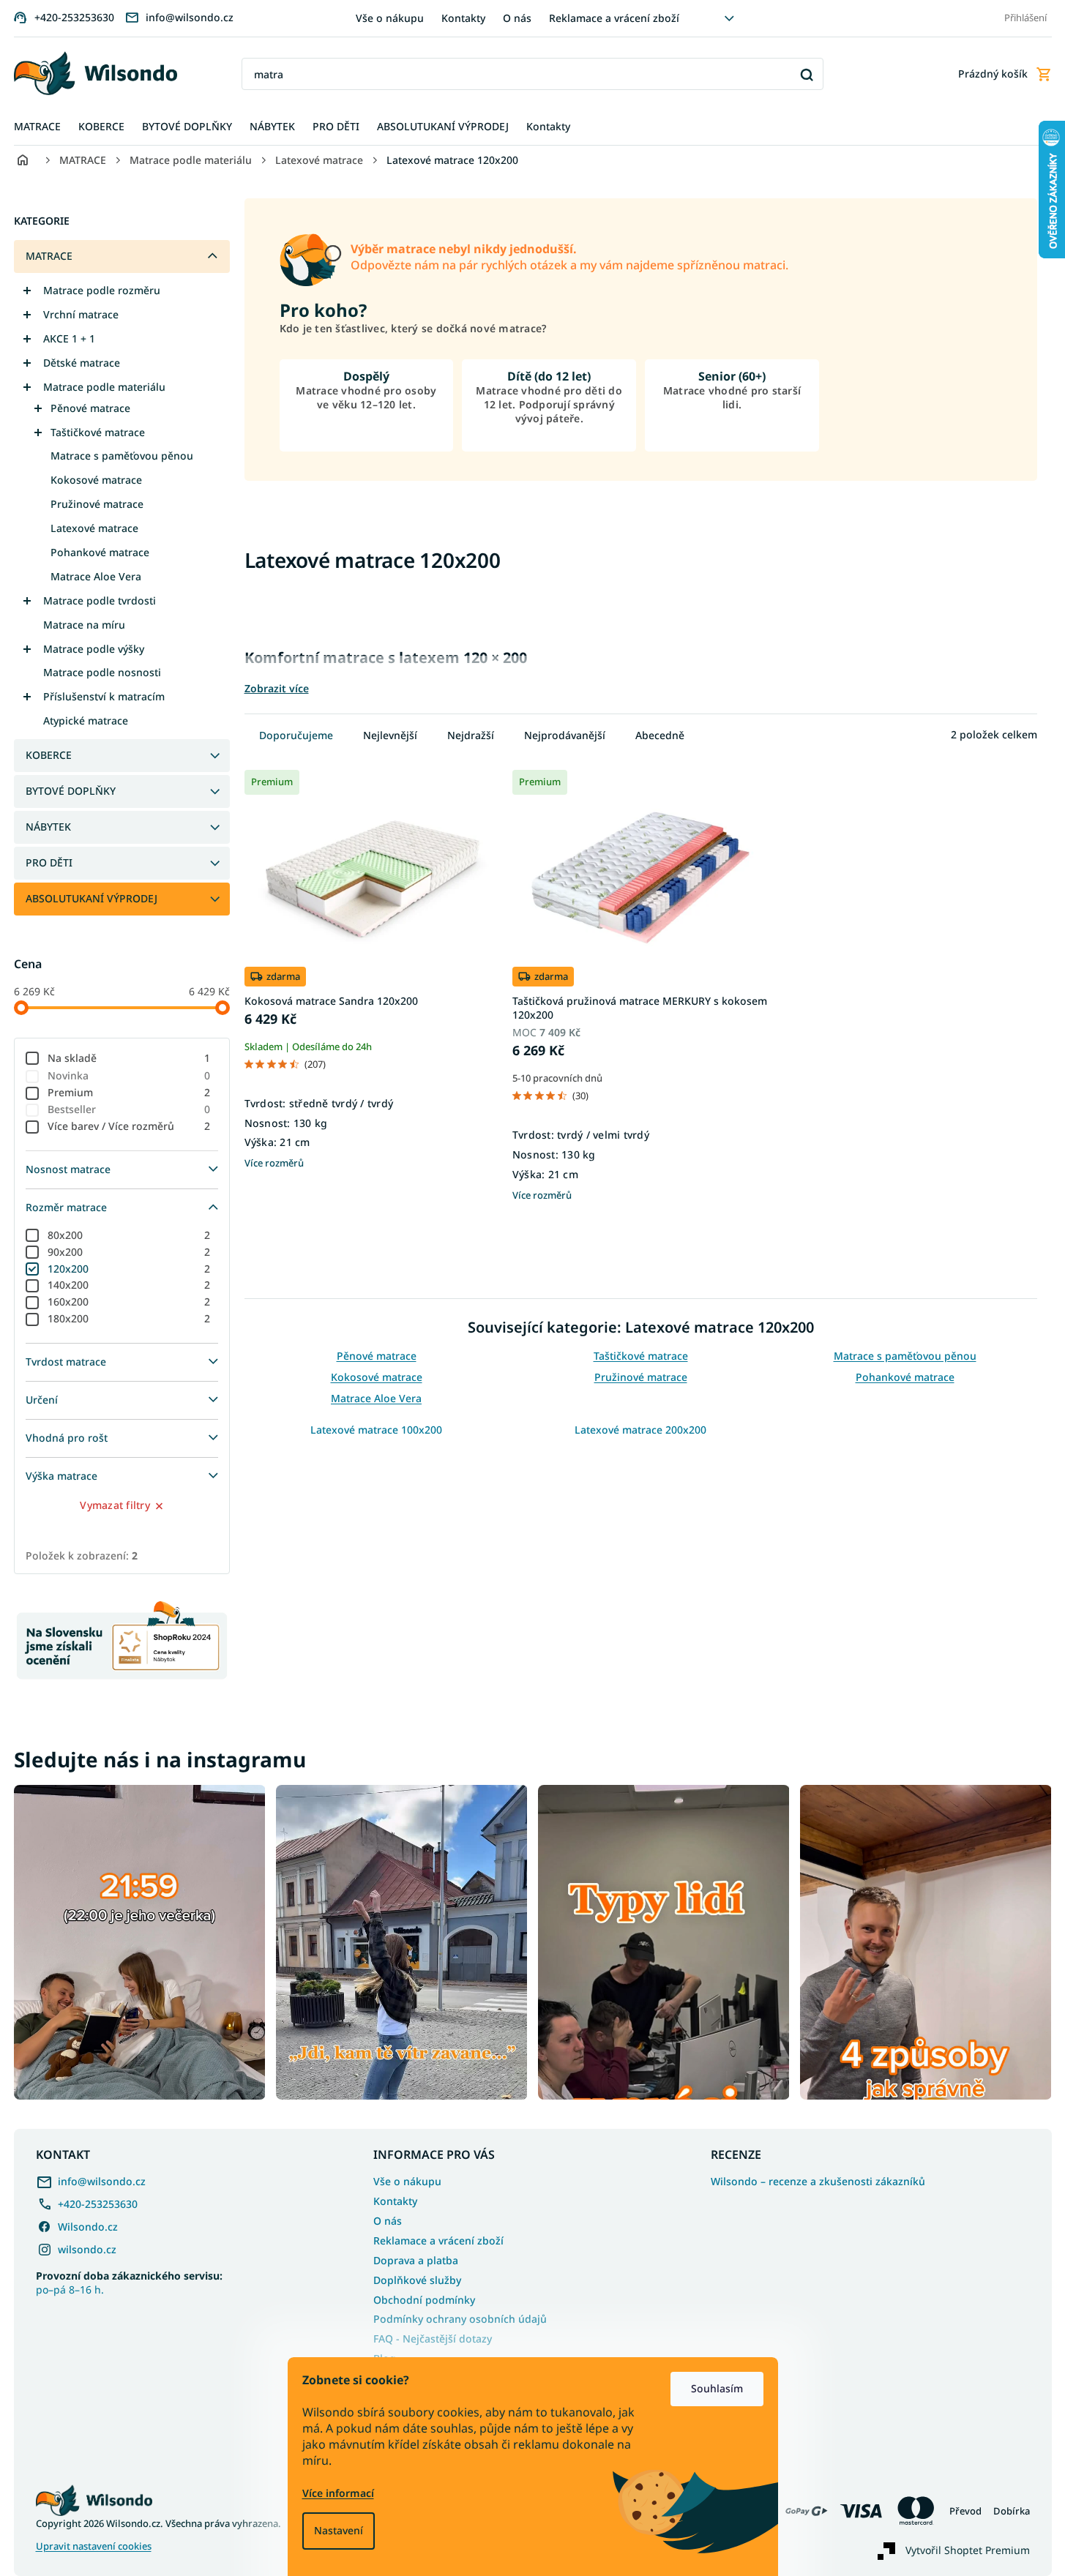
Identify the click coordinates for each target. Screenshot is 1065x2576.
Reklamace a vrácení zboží (614, 18)
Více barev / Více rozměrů (129, 1126)
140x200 (129, 1285)
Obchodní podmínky (424, 2300)
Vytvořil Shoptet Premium (968, 2549)
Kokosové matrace (96, 480)
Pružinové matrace (97, 504)
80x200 (129, 1235)
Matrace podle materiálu (104, 387)
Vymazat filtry (115, 1505)
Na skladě (129, 1058)
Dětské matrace (82, 363)
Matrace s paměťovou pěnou (122, 456)
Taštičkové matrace (98, 432)
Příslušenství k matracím (104, 696)
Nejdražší (471, 735)
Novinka (129, 1075)
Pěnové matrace (90, 408)
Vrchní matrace (81, 314)
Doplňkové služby (417, 2280)
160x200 (129, 1302)
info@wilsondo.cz (102, 2181)
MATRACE (49, 256)
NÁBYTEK (48, 827)
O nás (517, 18)
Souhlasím (717, 2388)
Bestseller (129, 1109)
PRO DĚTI (49, 862)
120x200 (129, 1269)
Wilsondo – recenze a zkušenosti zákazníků (818, 2182)
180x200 (129, 1318)
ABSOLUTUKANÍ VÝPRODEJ (91, 898)
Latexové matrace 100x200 (376, 1430)
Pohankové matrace (100, 552)
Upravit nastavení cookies (94, 2546)
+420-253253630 (98, 2204)
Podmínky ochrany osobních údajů (460, 2319)
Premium (129, 1092)
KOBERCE (49, 755)
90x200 (129, 1252)
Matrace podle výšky (94, 649)
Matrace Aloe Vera (96, 576)
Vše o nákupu (390, 18)
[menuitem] (37, 127)
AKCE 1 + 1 (69, 338)
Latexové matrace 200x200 (640, 1430)
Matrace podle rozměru (102, 290)
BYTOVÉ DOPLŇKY (71, 791)
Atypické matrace (86, 720)
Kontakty (463, 18)
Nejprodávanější (565, 735)
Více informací (338, 2493)
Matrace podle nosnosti (102, 672)
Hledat (807, 74)
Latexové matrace (94, 528)
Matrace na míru (84, 625)
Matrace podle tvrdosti (100, 600)
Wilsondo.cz (88, 2227)
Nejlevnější (390, 735)
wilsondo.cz (87, 2249)
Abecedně (660, 735)
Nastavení (339, 2530)
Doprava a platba (416, 2260)
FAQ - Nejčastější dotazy (433, 2339)
